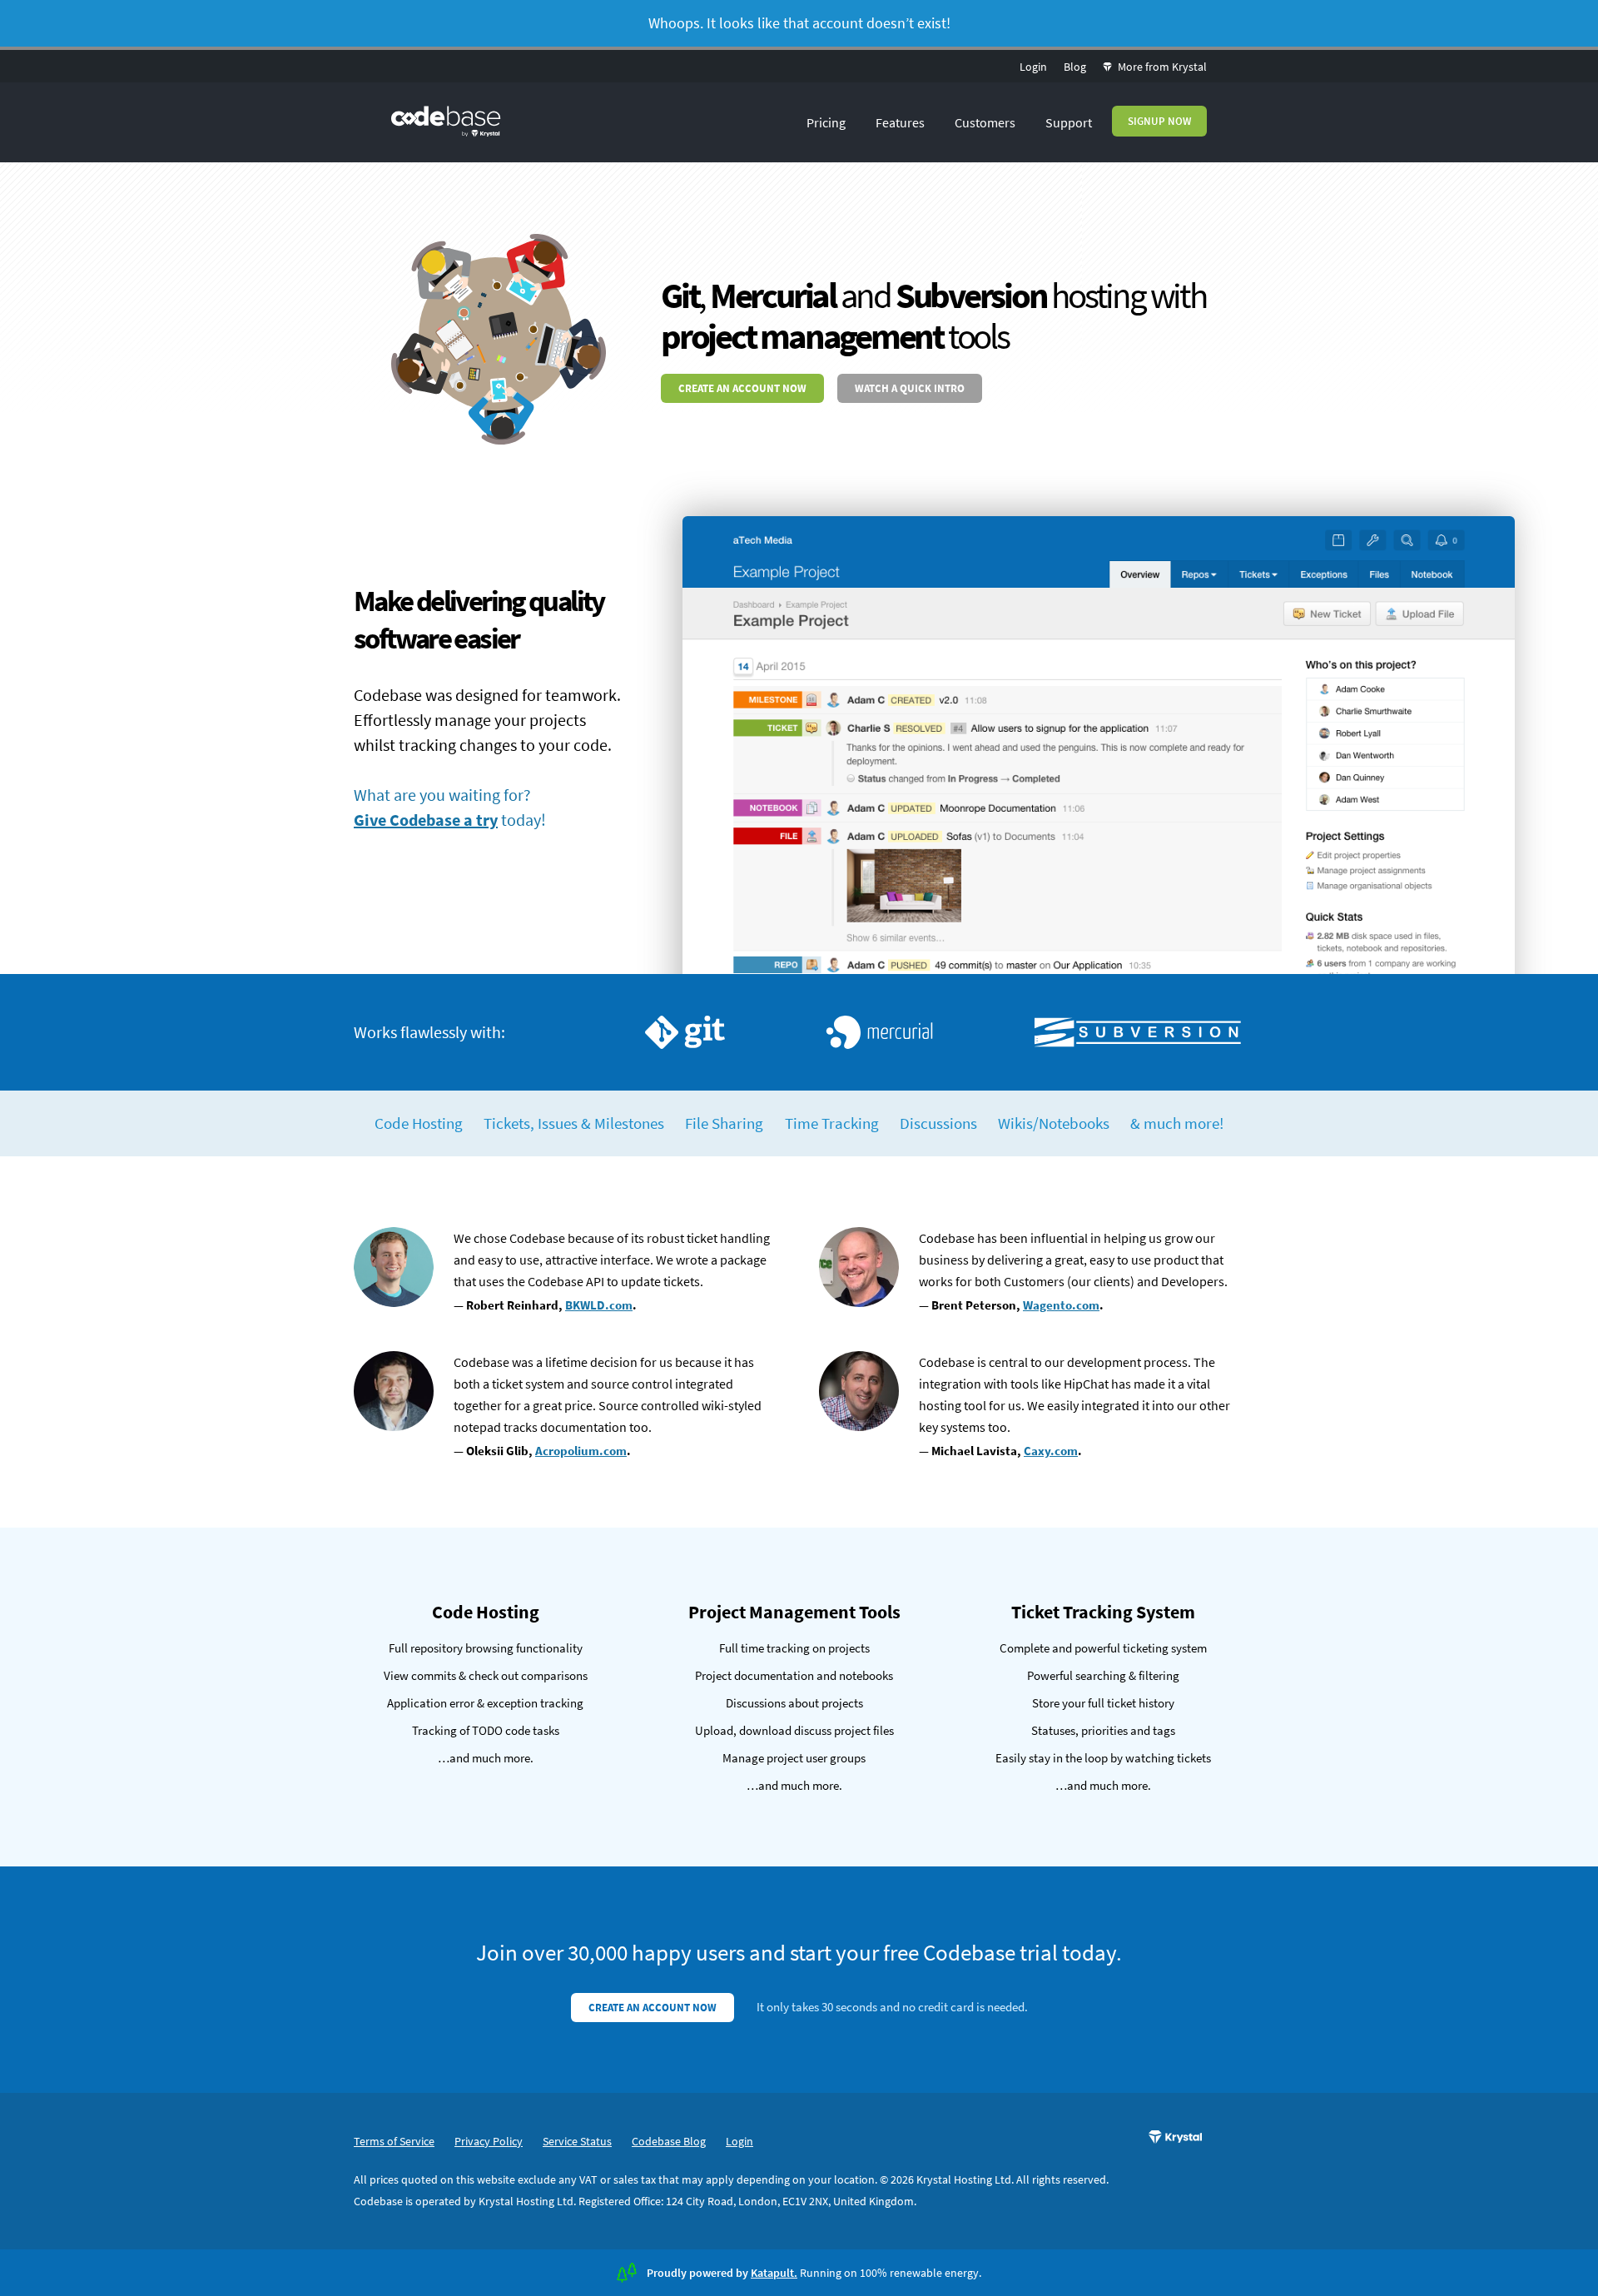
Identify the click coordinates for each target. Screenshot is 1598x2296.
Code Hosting (419, 1123)
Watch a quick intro (910, 388)
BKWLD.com (599, 1305)
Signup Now (1159, 121)
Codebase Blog (669, 2141)
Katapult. (774, 2273)
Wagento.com (1061, 1305)
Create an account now (742, 388)
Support (1069, 122)
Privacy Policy (489, 2141)
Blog (1075, 67)
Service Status (577, 2141)
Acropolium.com (581, 1451)
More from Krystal (1161, 67)
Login (1033, 67)
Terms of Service (394, 2141)
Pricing (826, 122)
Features (900, 122)
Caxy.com (1051, 1451)
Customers (985, 122)
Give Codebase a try (426, 820)
